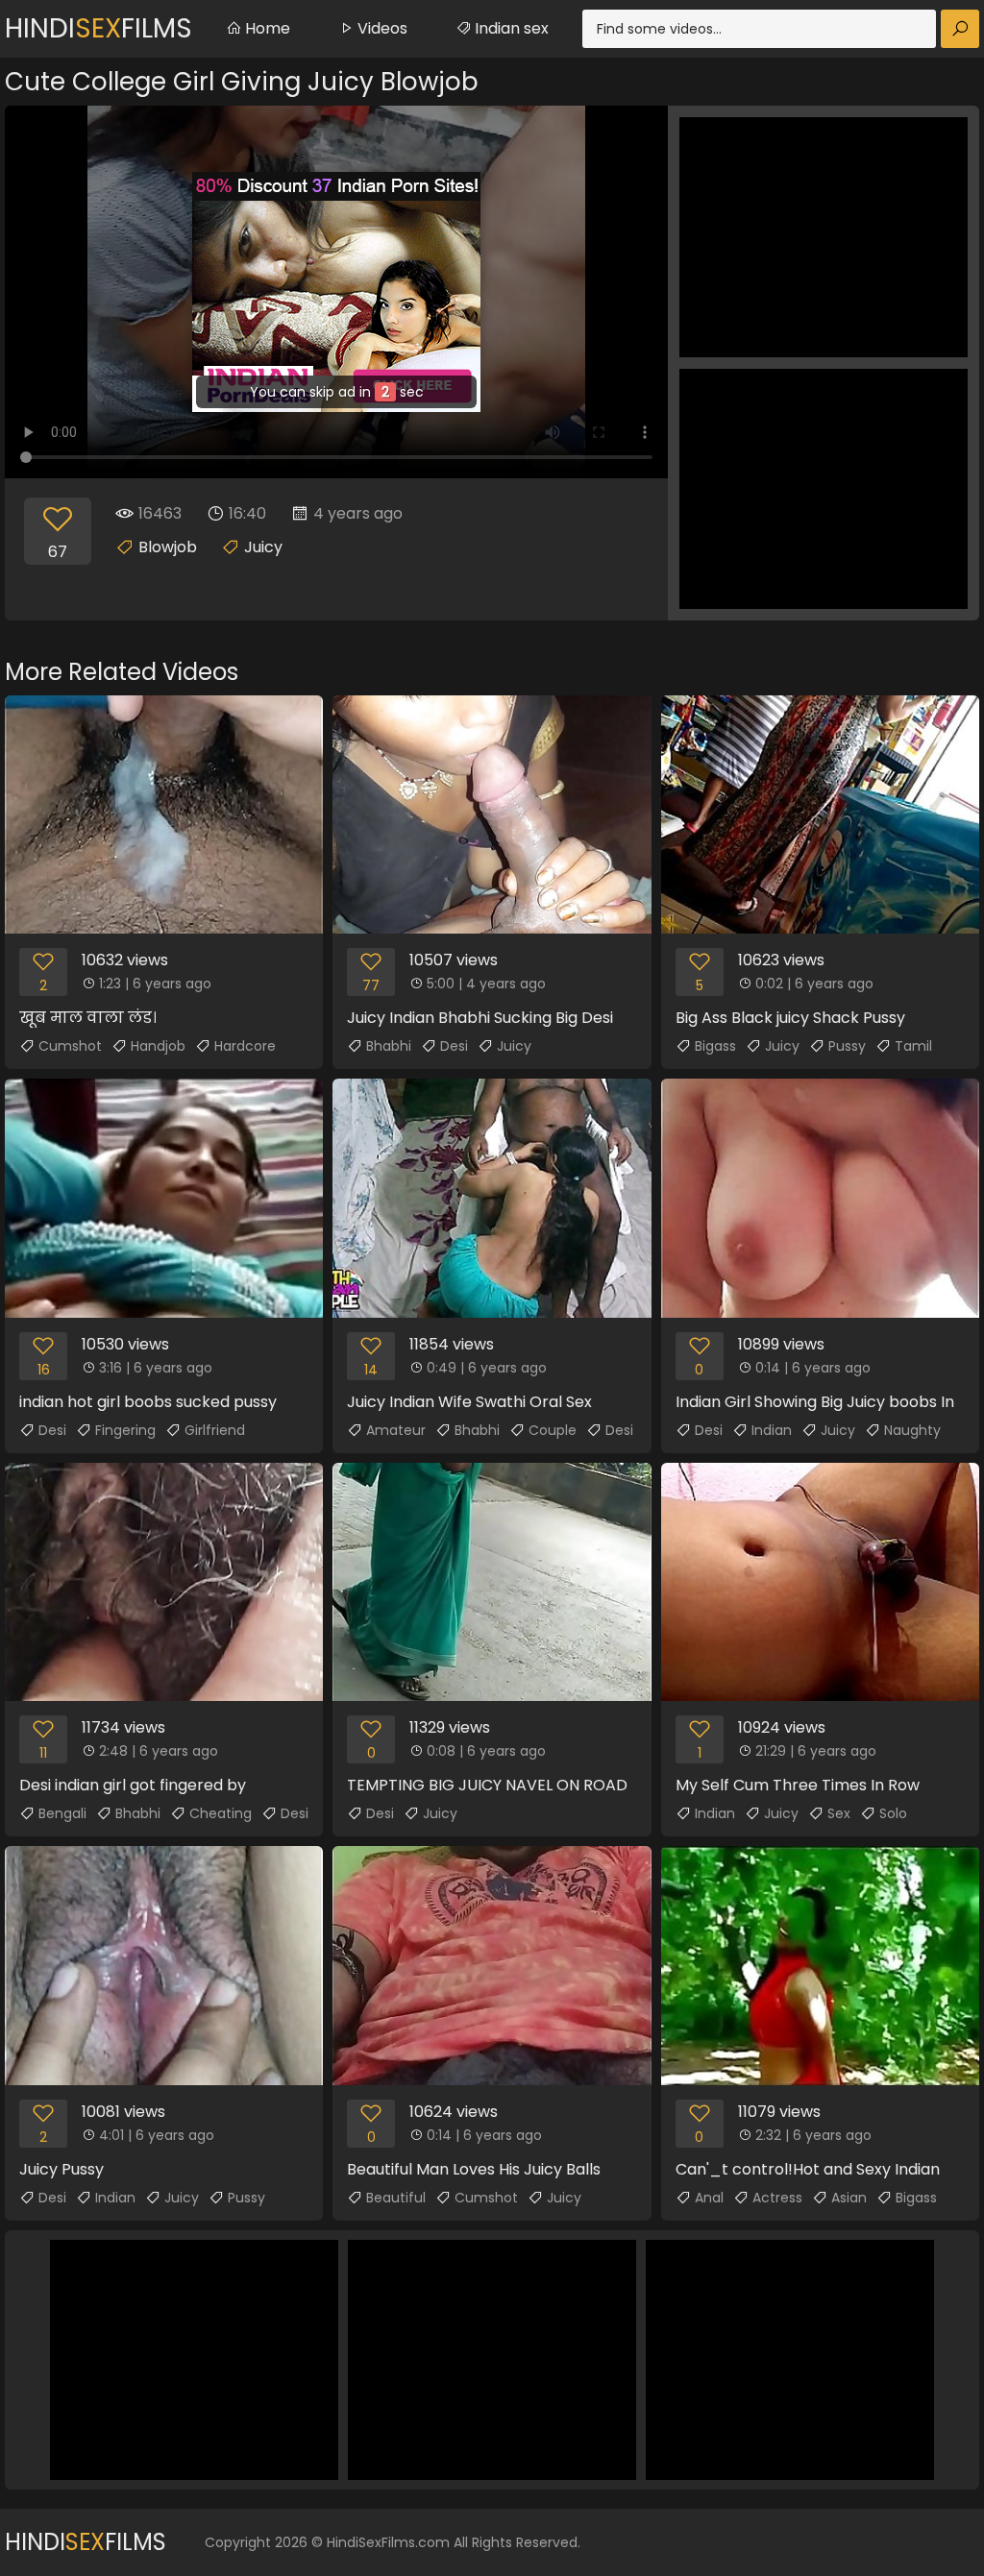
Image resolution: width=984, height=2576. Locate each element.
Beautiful (396, 2198)
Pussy (847, 1046)
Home (266, 28)
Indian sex (510, 28)
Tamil (913, 1046)
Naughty (912, 1430)
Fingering (125, 1430)
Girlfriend (215, 1430)
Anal (709, 2198)
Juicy (263, 547)
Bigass (715, 1046)
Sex (839, 1813)
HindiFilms (98, 28)
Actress (777, 2198)
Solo (893, 1813)
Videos (381, 28)
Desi (454, 1046)
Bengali (62, 1813)
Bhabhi (389, 1046)
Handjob (158, 1046)
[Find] (960, 29)
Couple (553, 1430)
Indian (772, 1430)
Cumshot (70, 1046)
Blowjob (168, 547)
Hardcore (245, 1046)
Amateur (396, 1430)
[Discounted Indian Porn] (336, 292)
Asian (849, 2198)
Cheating (221, 1813)
